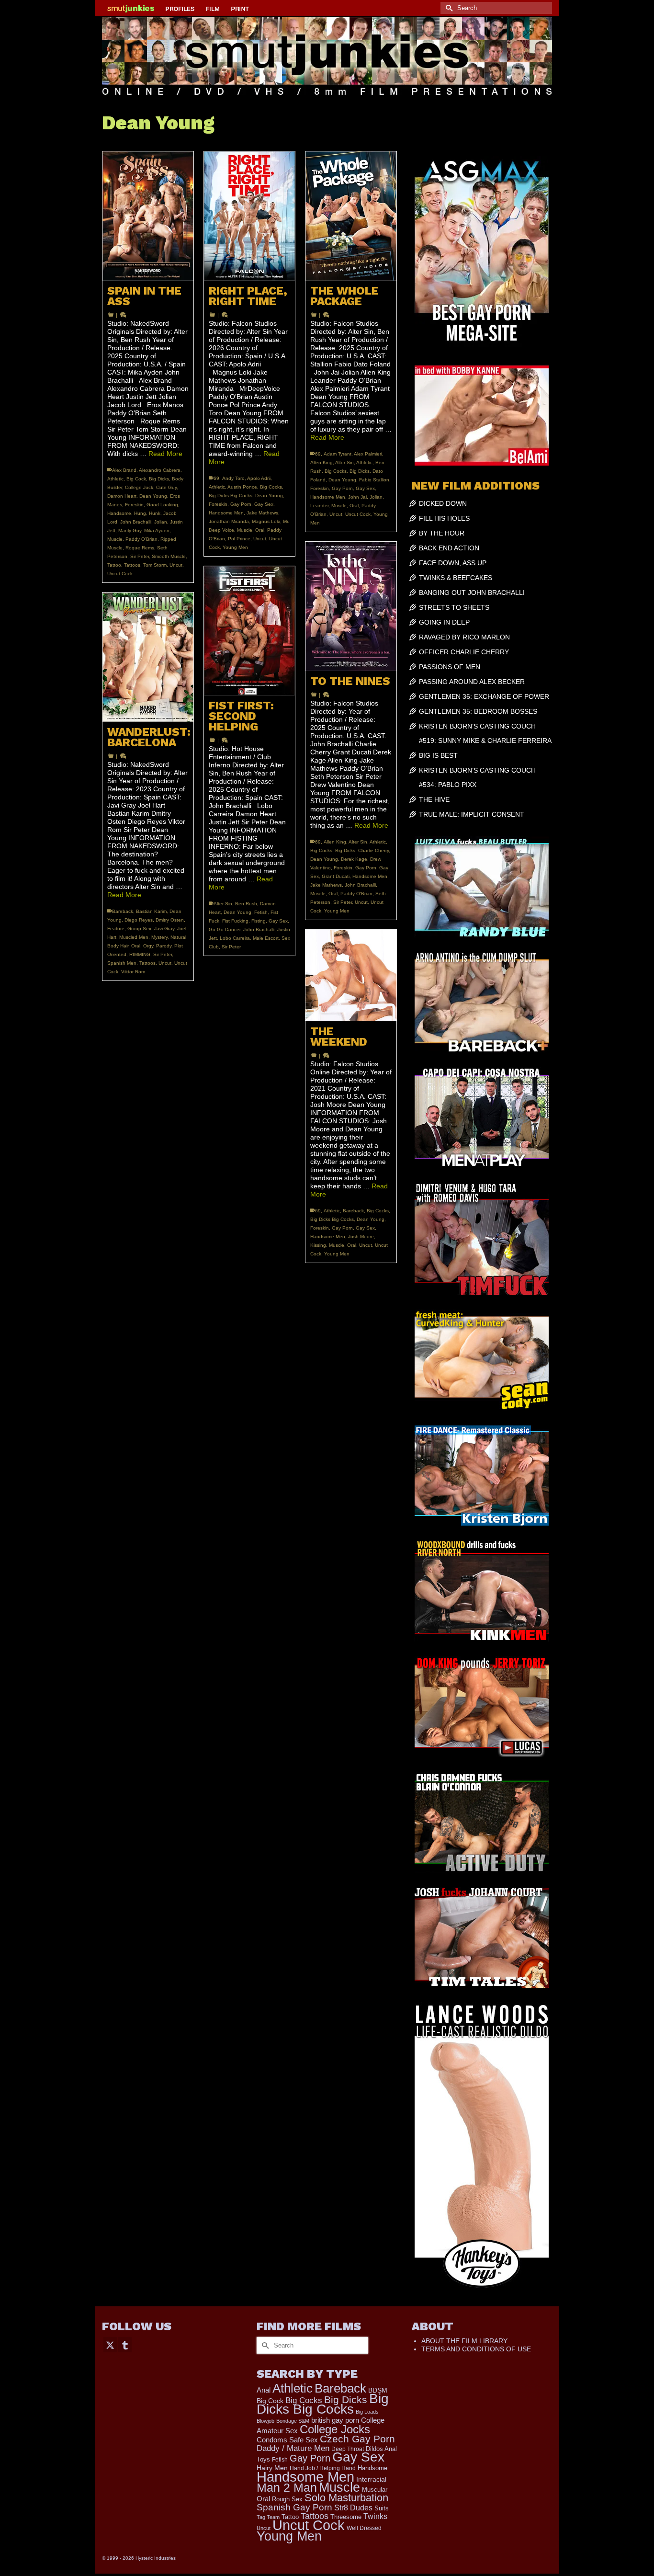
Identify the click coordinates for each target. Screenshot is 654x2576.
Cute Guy (166, 487)
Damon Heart (122, 496)
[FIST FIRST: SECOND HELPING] (249, 631)
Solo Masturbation (346, 2498)
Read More (165, 454)
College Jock (139, 487)
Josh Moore (361, 1237)
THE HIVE (434, 799)
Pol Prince (239, 539)
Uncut (176, 565)
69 (216, 478)
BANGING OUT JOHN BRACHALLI (472, 593)
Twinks (375, 2516)
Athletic (115, 479)
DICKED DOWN (443, 503)
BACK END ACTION (449, 548)
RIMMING (140, 954)
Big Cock (136, 479)
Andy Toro (233, 478)
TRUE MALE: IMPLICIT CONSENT (472, 814)
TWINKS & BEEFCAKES (456, 578)
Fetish (261, 912)
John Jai (357, 497)
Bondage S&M (293, 2421)
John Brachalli (136, 522)
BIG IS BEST (438, 755)
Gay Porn (241, 504)
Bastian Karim (151, 911)
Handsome (119, 513)
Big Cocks (271, 487)
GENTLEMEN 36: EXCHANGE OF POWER (484, 696)
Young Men (235, 547)
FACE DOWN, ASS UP (453, 563)
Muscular (375, 2490)
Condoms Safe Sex (287, 2440)
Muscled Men (134, 937)
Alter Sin (344, 462)
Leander (319, 506)
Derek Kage (354, 859)
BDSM (378, 2390)
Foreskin (134, 505)
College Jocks (335, 2429)
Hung (140, 513)
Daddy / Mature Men (293, 2448)
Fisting (259, 921)
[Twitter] (110, 2344)
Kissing (318, 1245)
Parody (164, 946)
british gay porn (335, 2420)
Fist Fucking (235, 921)
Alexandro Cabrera (160, 470)
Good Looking (162, 505)
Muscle (115, 539)
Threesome (346, 2517)
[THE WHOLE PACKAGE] (351, 216)
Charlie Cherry (373, 850)
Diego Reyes (139, 920)
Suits (382, 2508)
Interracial (371, 2479)
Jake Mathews (262, 513)
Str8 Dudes (353, 2508)
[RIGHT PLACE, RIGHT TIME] (249, 216)
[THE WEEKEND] (351, 975)
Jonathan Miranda (229, 521)
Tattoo (114, 565)
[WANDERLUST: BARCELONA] (148, 657)
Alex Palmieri (368, 454)
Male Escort (266, 938)
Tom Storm (155, 565)
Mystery (159, 937)
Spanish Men (122, 963)
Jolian (161, 522)
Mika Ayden (157, 530)
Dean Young (153, 496)
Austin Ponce (242, 487)
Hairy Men (272, 2468)
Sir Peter (140, 556)
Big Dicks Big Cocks (231, 496)
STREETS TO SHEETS (454, 607)
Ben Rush (246, 904)
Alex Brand (124, 470)
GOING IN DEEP (444, 622)
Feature (116, 929)
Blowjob (265, 2421)
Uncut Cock (120, 574)
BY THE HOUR (442, 533)
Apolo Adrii (259, 478)
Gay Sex (264, 504)
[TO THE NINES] (351, 606)
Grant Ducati (336, 876)
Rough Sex (287, 2499)
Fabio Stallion (374, 480)
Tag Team (268, 2517)
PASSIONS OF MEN (450, 667)
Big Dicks (159, 479)
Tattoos (132, 565)
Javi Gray (164, 929)
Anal (264, 2390)
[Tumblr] (125, 2344)
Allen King (321, 462)
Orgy (148, 946)
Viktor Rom (133, 972)
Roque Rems (140, 548)
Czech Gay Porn (357, 2439)
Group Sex (139, 929)
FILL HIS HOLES (444, 518)
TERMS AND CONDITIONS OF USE (476, 2349)
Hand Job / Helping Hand (323, 2468)
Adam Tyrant (338, 454)
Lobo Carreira (235, 938)
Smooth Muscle (169, 556)
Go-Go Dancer (225, 929)
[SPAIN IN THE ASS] (148, 216)
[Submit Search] (448, 8)
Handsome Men (226, 513)
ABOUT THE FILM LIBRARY (464, 2341)
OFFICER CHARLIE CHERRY (464, 652)
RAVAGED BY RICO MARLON (464, 637)
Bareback (123, 911)
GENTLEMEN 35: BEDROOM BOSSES (478, 711)
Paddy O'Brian (141, 539)
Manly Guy (130, 530)
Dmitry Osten (170, 920)
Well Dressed (364, 2528)
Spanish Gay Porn (294, 2507)
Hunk (155, 513)
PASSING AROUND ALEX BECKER (472, 682)
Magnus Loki (266, 521)
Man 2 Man (287, 2488)
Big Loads (367, 2412)
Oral (260, 530)
